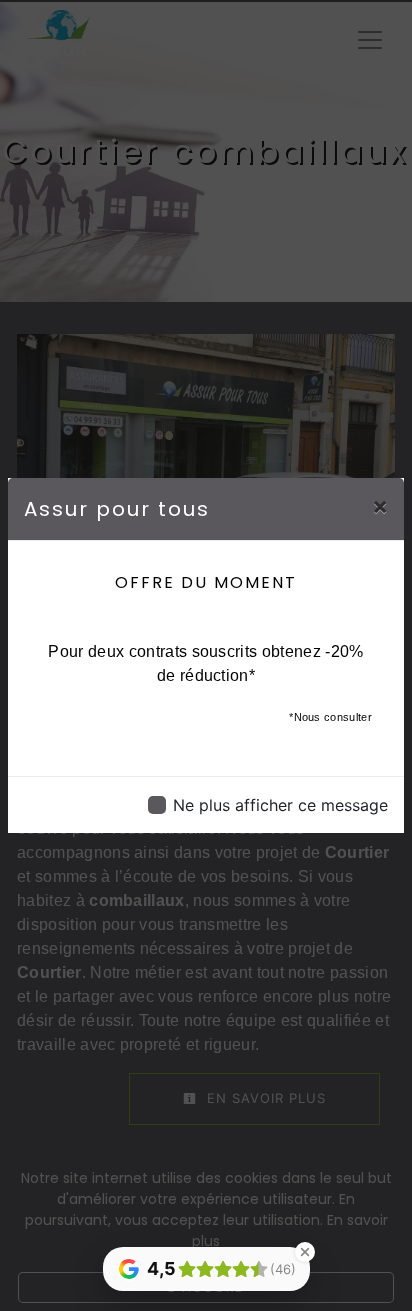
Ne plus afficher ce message (280, 805)
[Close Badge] (305, 1252)
